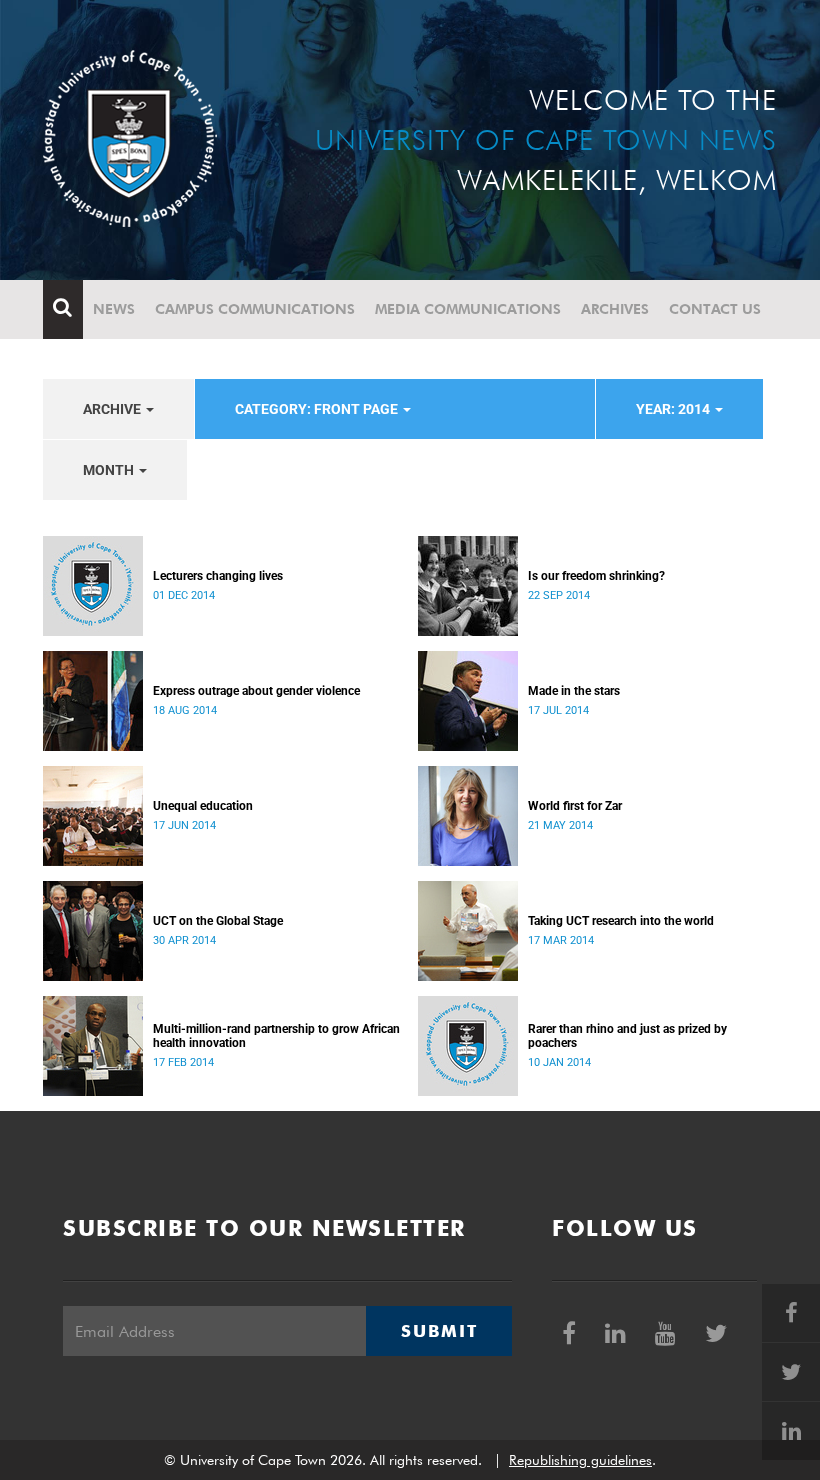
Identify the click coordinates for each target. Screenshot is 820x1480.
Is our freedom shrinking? (596, 576)
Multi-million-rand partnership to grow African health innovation (276, 1036)
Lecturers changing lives (218, 576)
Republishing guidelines (580, 1460)
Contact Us (715, 309)
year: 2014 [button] (674, 409)
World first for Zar (575, 806)
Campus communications (255, 309)
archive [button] (113, 409)
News (114, 309)
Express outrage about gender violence (256, 691)
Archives (615, 309)
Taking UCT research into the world (621, 921)
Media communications (468, 309)
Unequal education (203, 806)
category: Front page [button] (318, 409)
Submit (439, 1331)
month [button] (110, 470)
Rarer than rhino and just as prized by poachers (627, 1036)
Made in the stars (574, 691)
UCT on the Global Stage (218, 921)
